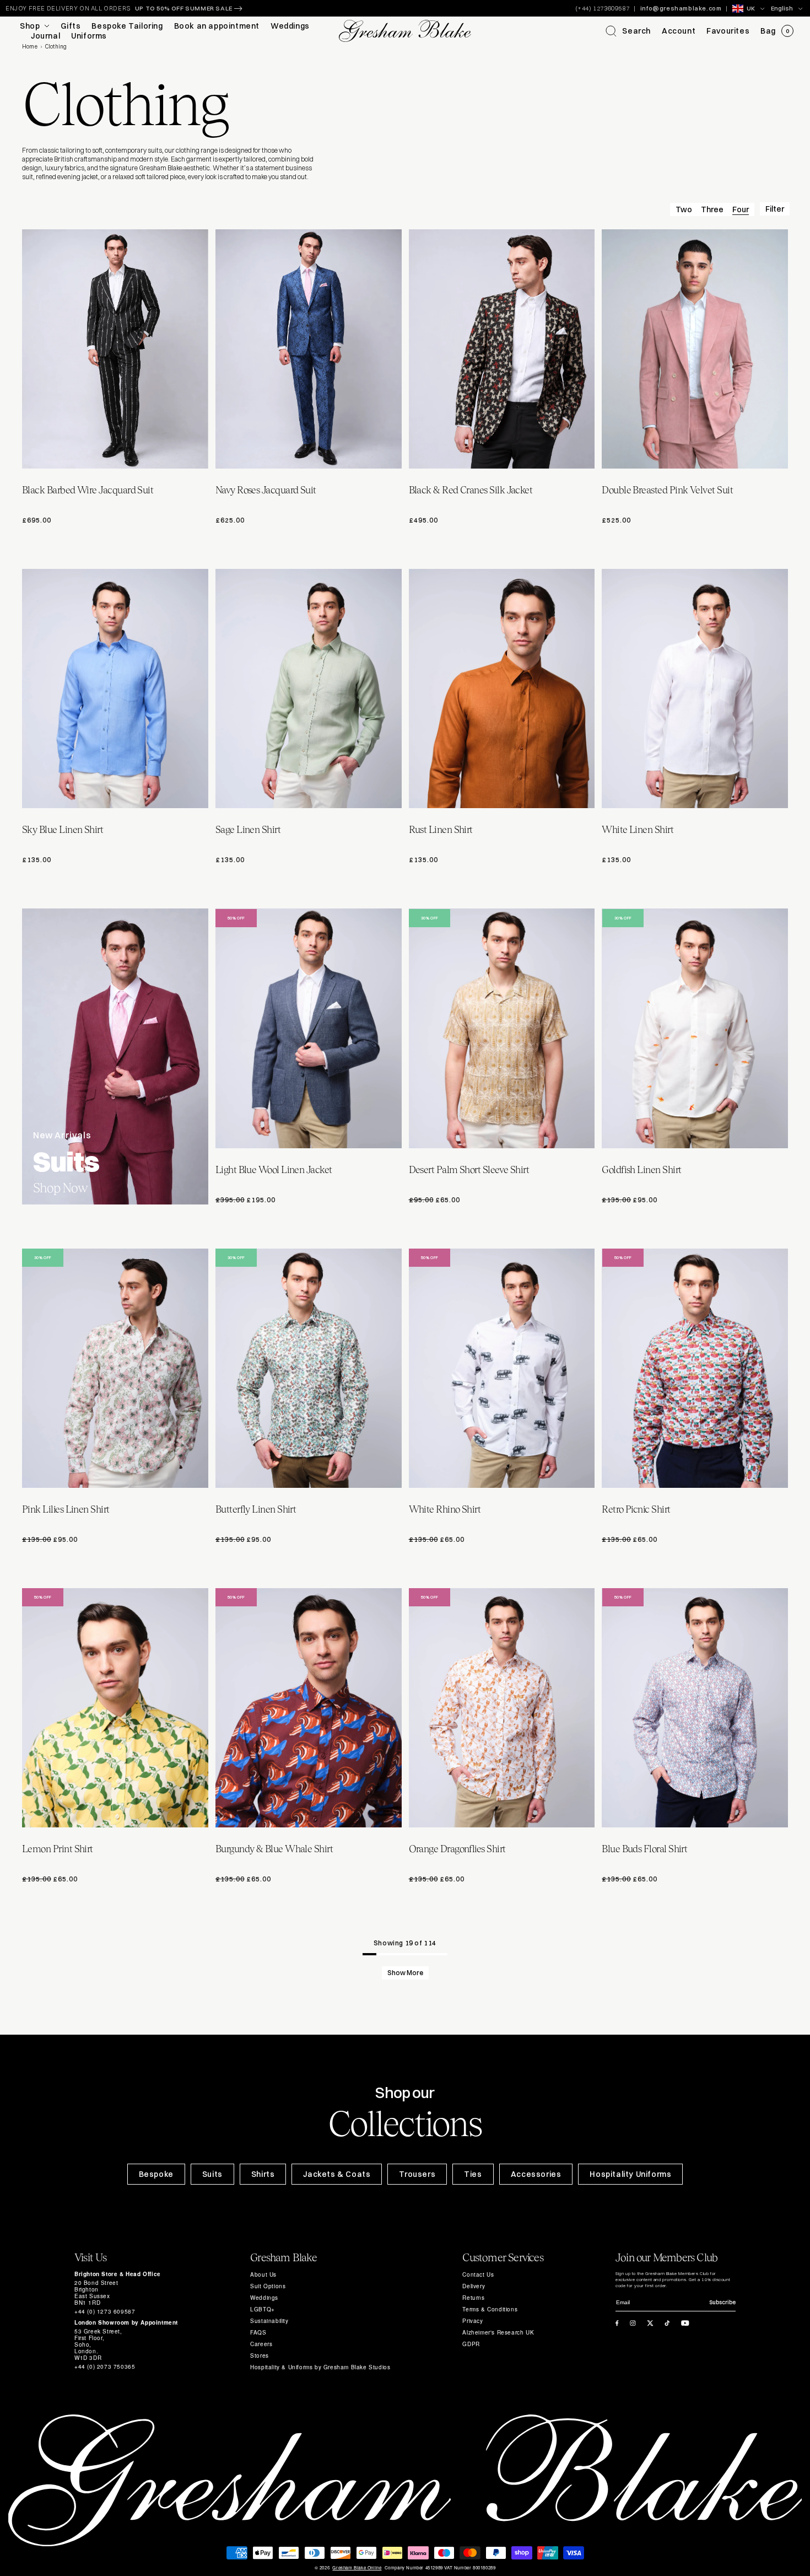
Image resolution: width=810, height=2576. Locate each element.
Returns (473, 2298)
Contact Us (478, 2274)
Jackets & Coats (337, 2174)
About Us (263, 2274)
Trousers (417, 2174)
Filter (775, 209)
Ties (473, 2174)
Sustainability (269, 2321)
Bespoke (156, 2174)
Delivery (474, 2286)
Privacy (472, 2321)
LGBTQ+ (263, 2309)
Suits (212, 2174)
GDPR (471, 2344)
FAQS (258, 2332)
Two (684, 209)
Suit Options (268, 2286)
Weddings (264, 2298)
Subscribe (722, 2302)
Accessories (536, 2174)
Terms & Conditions (490, 2309)
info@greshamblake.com (681, 8)
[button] (628, 31)
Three (712, 209)
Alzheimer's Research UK (498, 2332)
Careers (261, 2344)
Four (741, 209)
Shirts (263, 2174)
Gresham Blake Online (357, 2568)
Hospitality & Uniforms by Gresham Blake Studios (320, 2367)
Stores (260, 2355)
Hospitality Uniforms (630, 2174)
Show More (405, 1973)
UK (751, 8)
